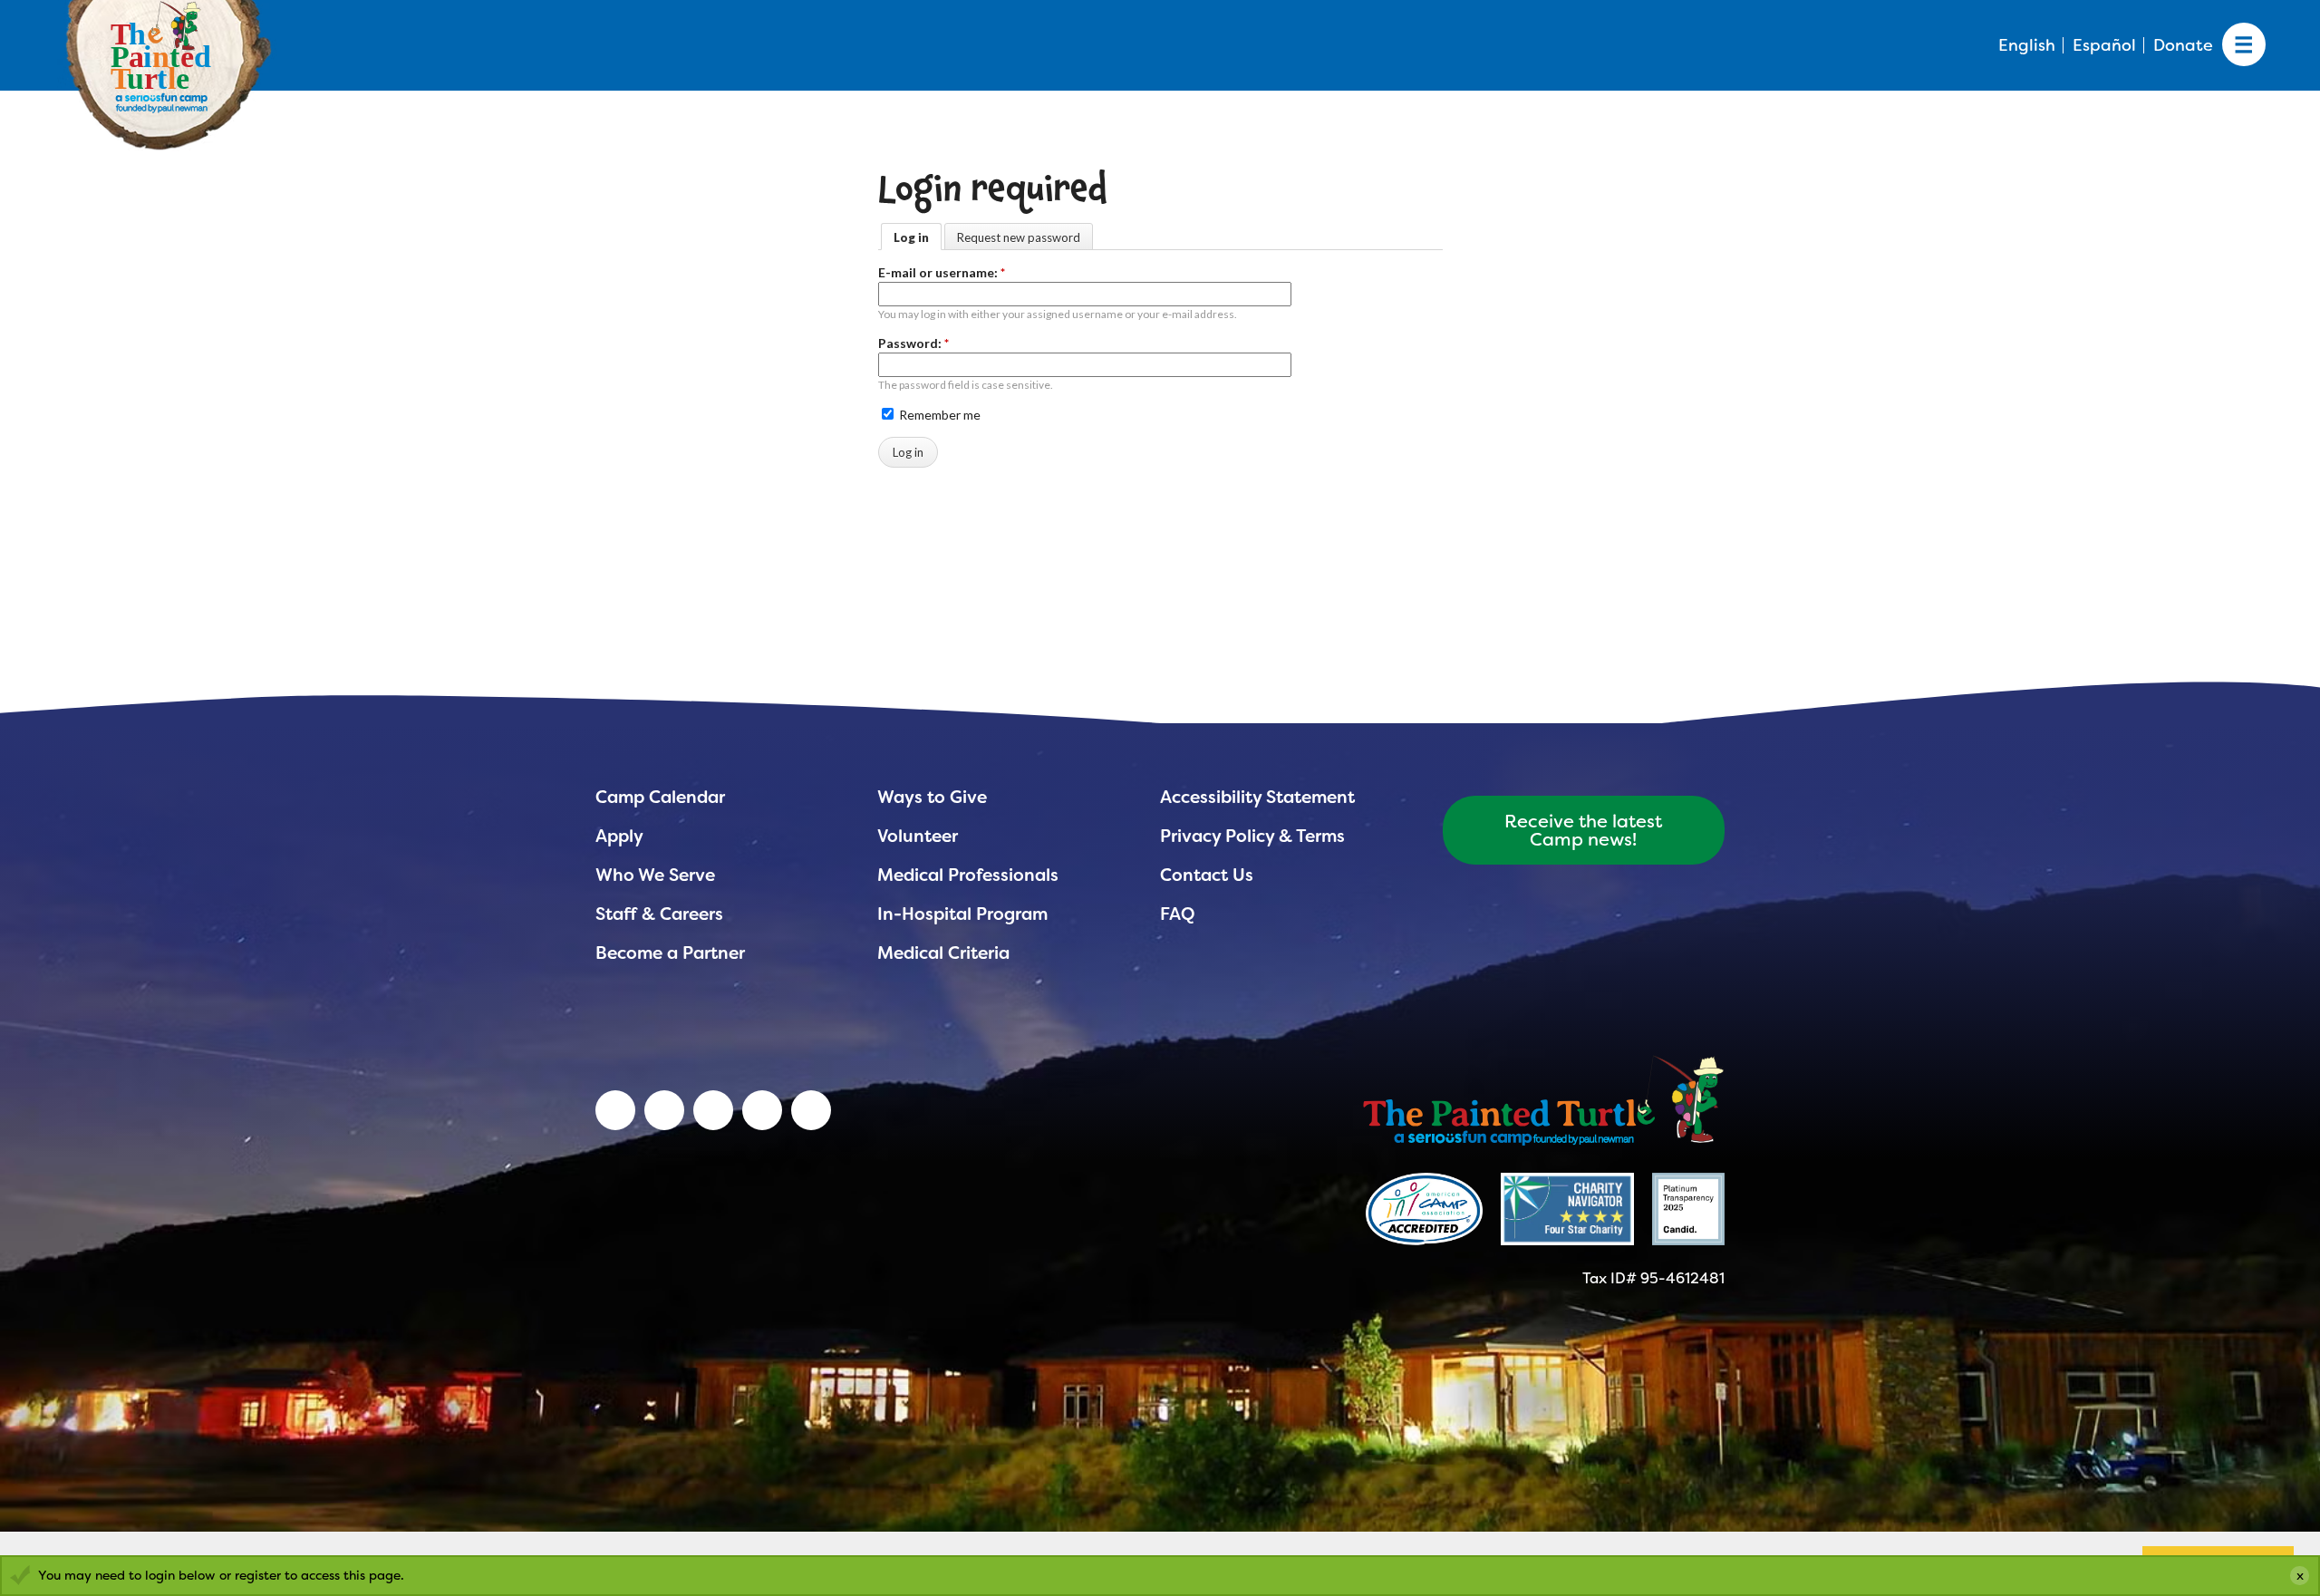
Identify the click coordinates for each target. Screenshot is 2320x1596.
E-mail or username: (942, 272)
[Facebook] (713, 1110)
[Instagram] (811, 1110)
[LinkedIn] (615, 1110)
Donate (2183, 45)
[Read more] (1424, 1209)
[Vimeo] (762, 1110)
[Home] (1543, 1098)
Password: (913, 343)
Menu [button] (2244, 45)
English (2027, 45)
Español (2104, 45)
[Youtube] (664, 1110)
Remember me (938, 415)
